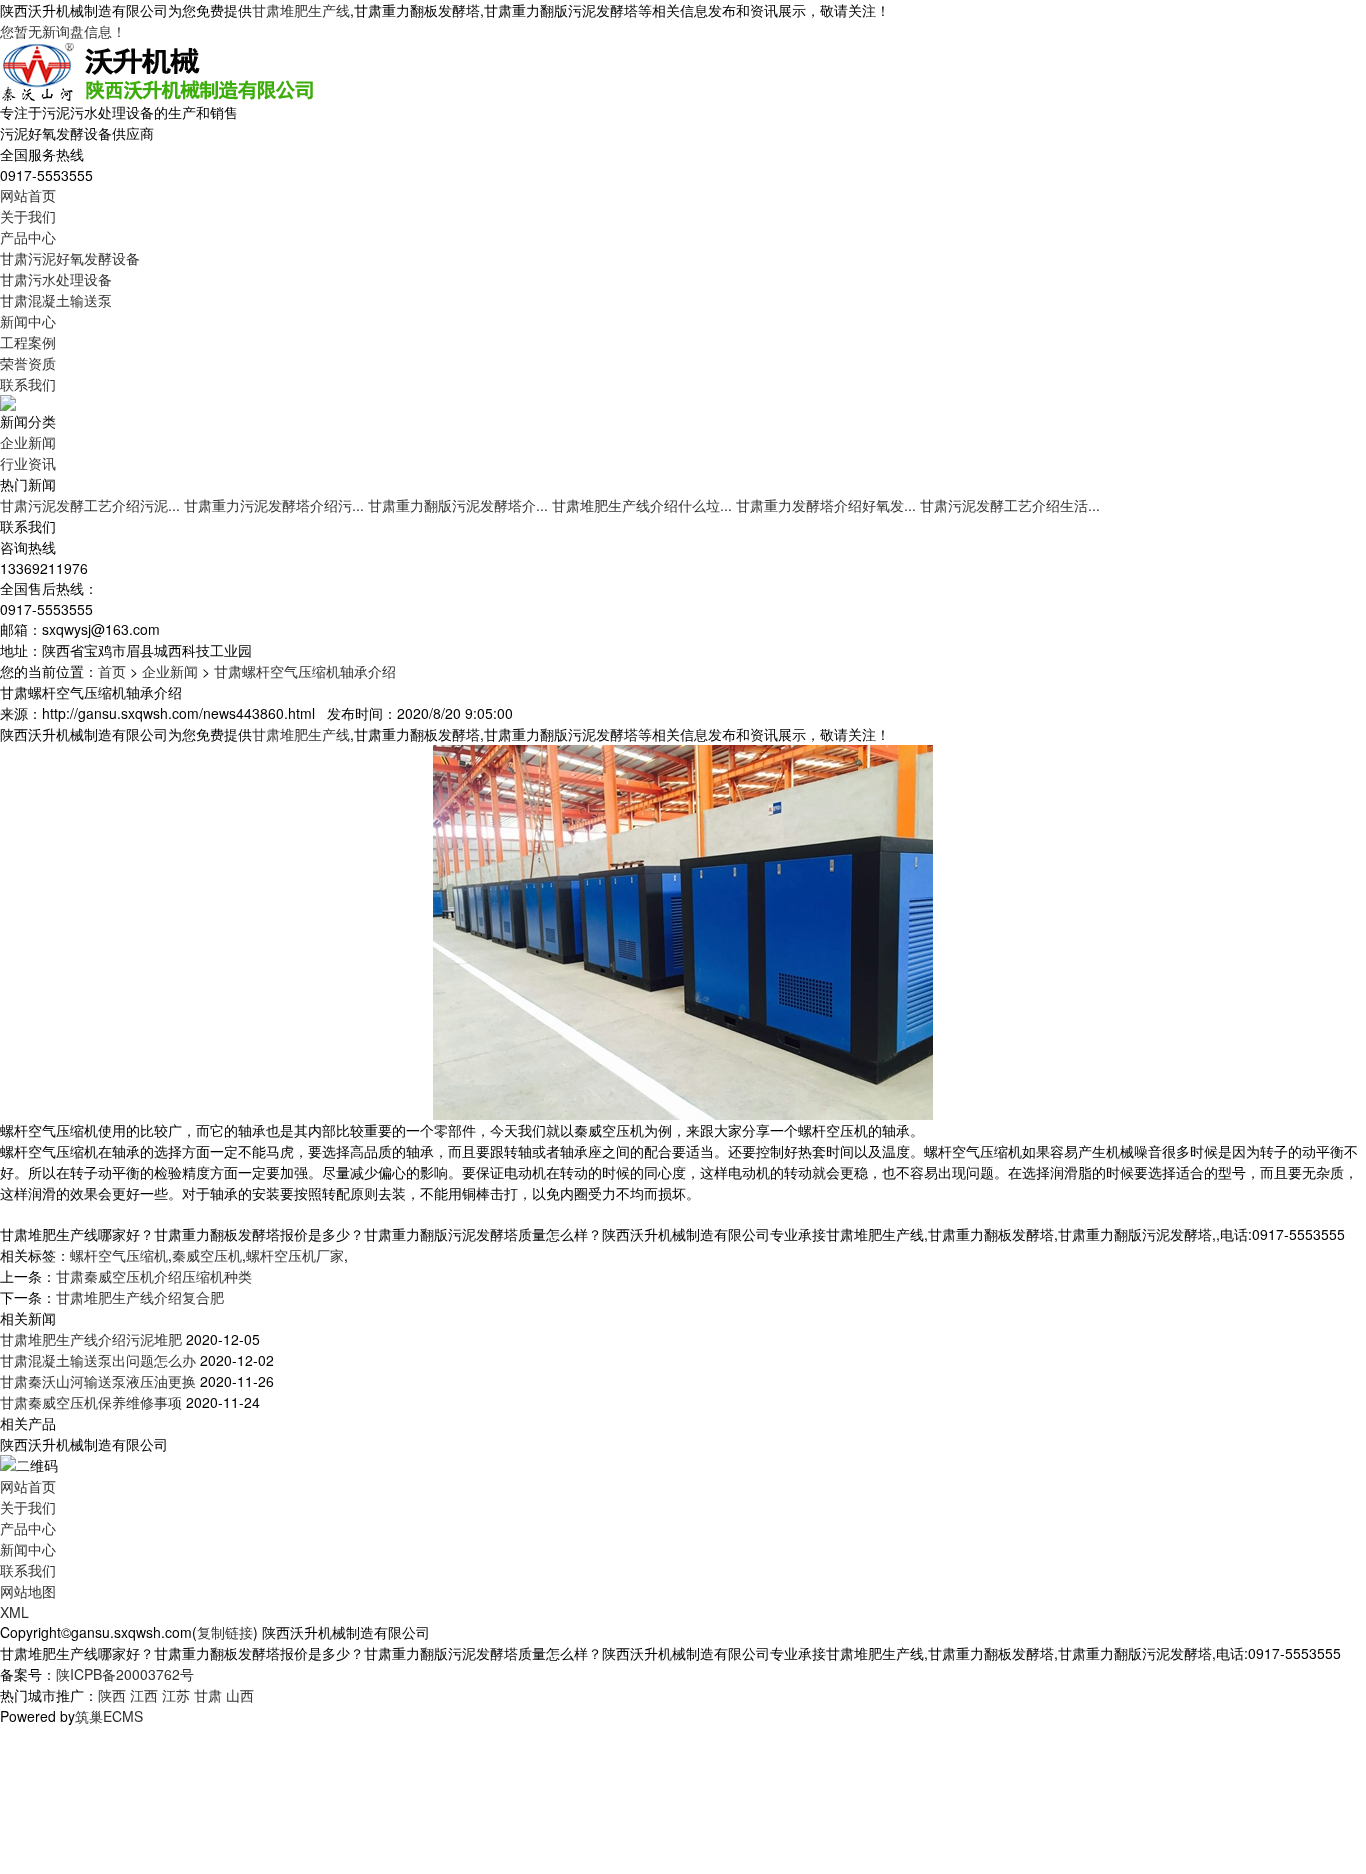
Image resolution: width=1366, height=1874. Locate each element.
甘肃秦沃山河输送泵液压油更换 (98, 1381)
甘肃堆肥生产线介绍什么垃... (642, 505)
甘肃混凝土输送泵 (56, 300)
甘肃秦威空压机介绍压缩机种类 (154, 1276)
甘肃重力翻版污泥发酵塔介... (458, 505)
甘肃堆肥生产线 (301, 10)
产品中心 (28, 237)
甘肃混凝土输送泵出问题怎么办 (98, 1360)
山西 (240, 1695)
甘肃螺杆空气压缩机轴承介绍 (305, 671)
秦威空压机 (207, 1255)
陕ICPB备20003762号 (125, 1674)
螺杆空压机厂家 (295, 1255)
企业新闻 (28, 442)
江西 (144, 1695)
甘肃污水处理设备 (56, 279)
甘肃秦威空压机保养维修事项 (91, 1402)
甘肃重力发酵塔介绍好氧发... (826, 505)
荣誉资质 (28, 363)
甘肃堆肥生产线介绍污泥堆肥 (91, 1339)
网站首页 (28, 195)
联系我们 (28, 384)
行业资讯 (28, 463)
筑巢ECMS (109, 1716)
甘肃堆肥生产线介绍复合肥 (140, 1297)
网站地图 (28, 1591)
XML (14, 1612)
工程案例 (28, 342)
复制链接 (225, 1632)
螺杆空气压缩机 (119, 1255)
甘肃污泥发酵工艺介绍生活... (1010, 505)
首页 (112, 671)
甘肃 (208, 1695)
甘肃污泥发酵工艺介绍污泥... (90, 505)
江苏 (176, 1695)
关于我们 (28, 216)
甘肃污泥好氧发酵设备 (70, 258)
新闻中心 (28, 321)
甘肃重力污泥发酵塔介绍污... (274, 505)
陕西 (112, 1695)
